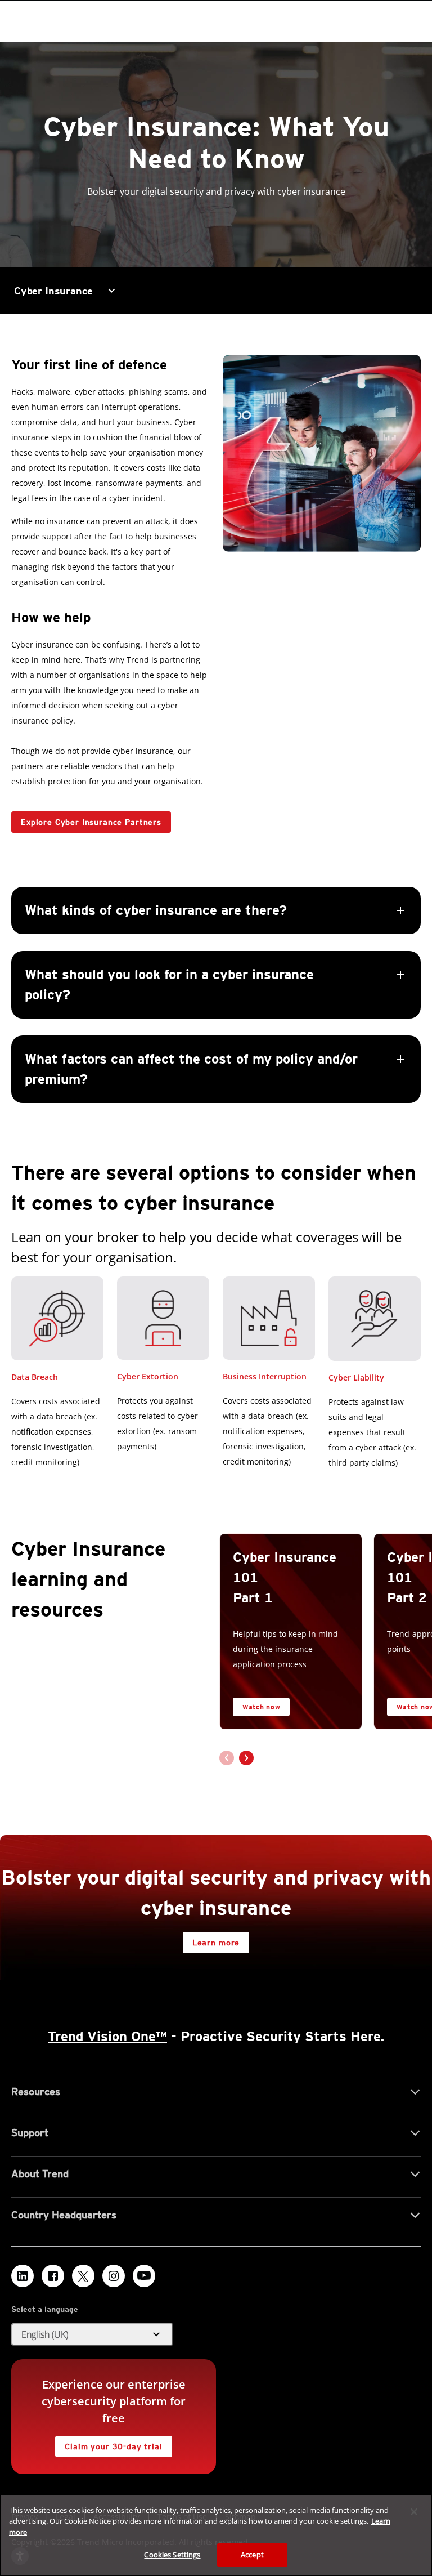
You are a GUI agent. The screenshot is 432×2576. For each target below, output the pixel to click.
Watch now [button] (261, 1707)
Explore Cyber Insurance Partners (91, 822)
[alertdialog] (216, 2535)
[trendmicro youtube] (144, 2276)
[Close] (414, 2512)
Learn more (216, 1943)
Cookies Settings (172, 2555)
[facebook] (53, 2276)
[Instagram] (114, 2276)
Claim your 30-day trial (109, 2443)
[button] (216, 995)
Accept (252, 2555)
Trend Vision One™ (107, 2036)
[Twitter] (83, 2276)
